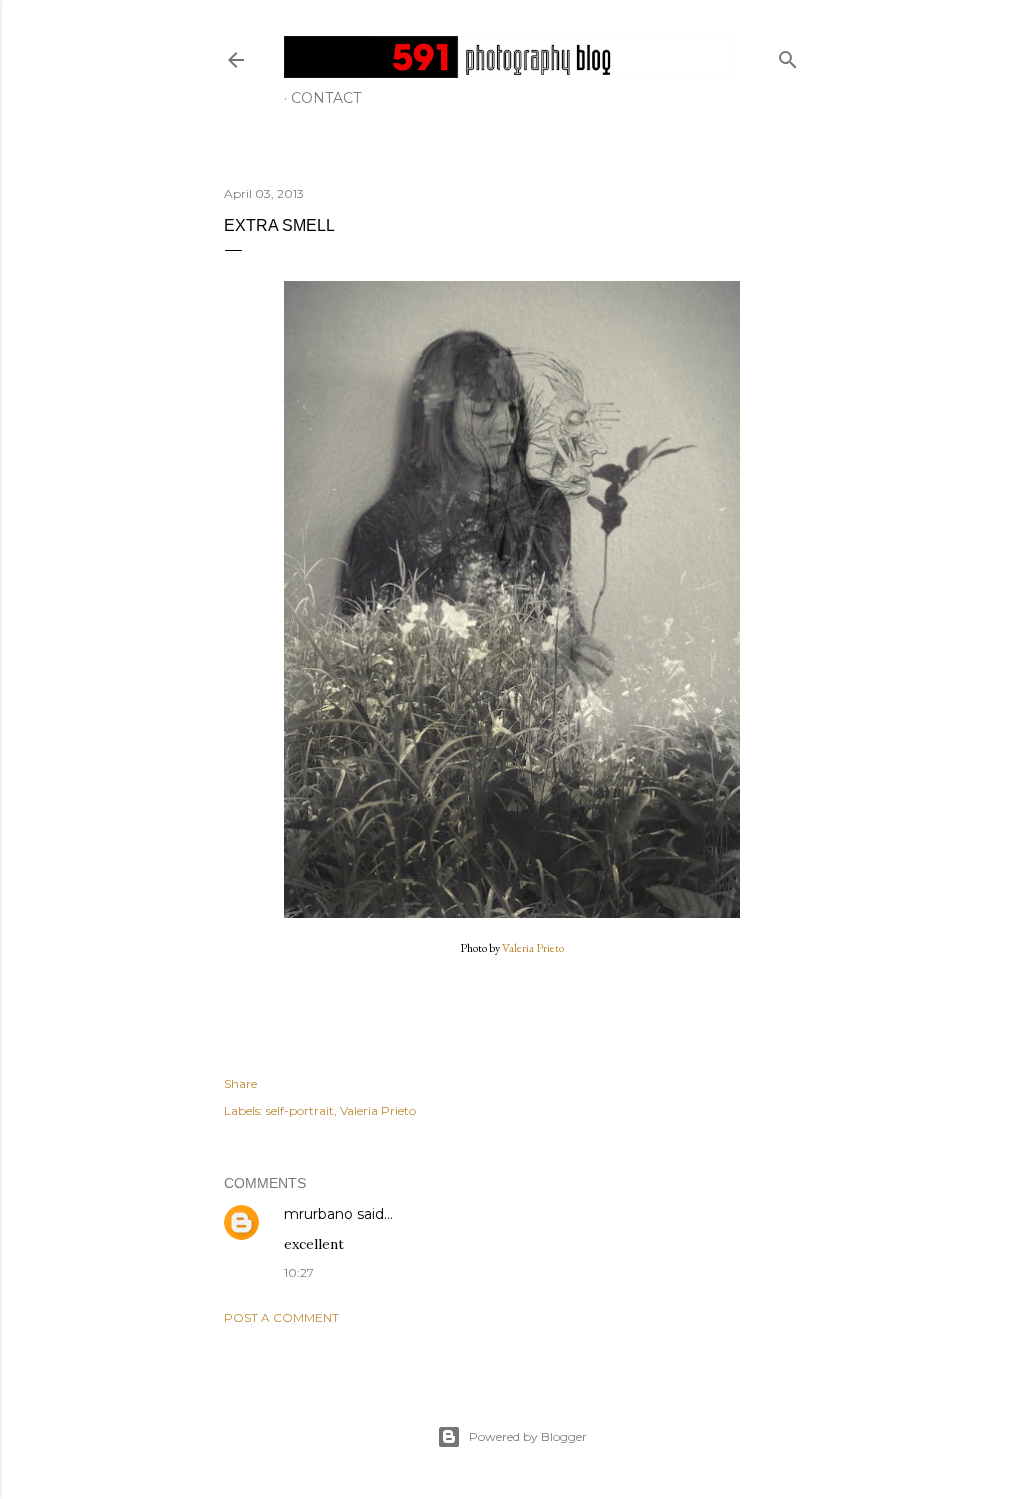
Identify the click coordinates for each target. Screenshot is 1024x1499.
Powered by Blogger (528, 1436)
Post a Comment (281, 1317)
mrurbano (318, 1214)
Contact (326, 98)
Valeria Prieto (533, 948)
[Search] (788, 55)
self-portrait (300, 1110)
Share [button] (240, 1083)
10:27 (299, 1272)
